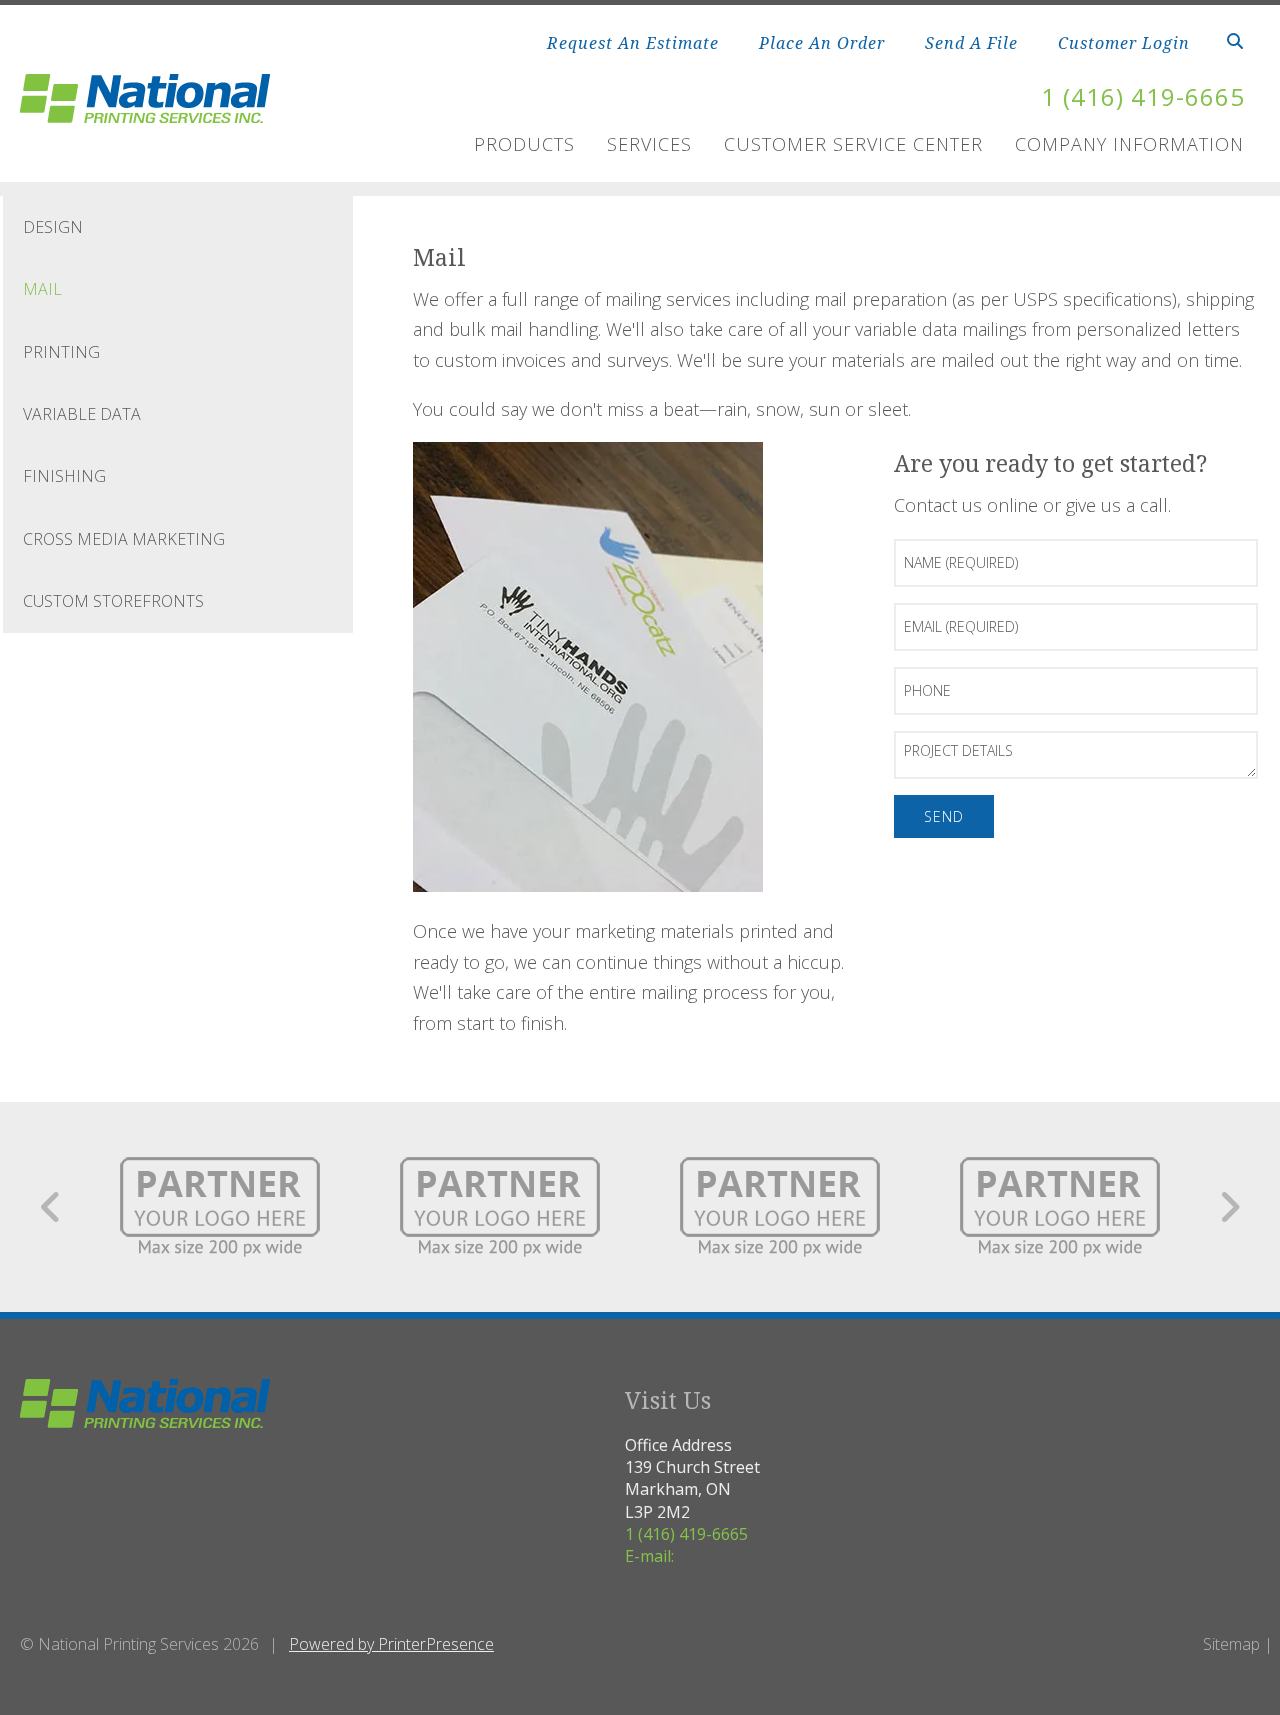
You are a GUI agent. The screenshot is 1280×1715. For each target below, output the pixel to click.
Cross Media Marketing (124, 539)
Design (53, 227)
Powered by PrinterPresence (391, 1644)
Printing (61, 352)
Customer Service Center (853, 144)
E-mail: (649, 1556)
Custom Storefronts (113, 601)
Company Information (1129, 144)
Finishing (64, 476)
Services (649, 144)
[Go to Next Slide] (1229, 1207)
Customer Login (1124, 43)
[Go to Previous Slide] (51, 1207)
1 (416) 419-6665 (1143, 96)
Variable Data (82, 414)
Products (524, 144)
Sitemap (1231, 1644)
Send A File (971, 43)
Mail (42, 289)
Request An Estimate (633, 43)
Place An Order (822, 43)
